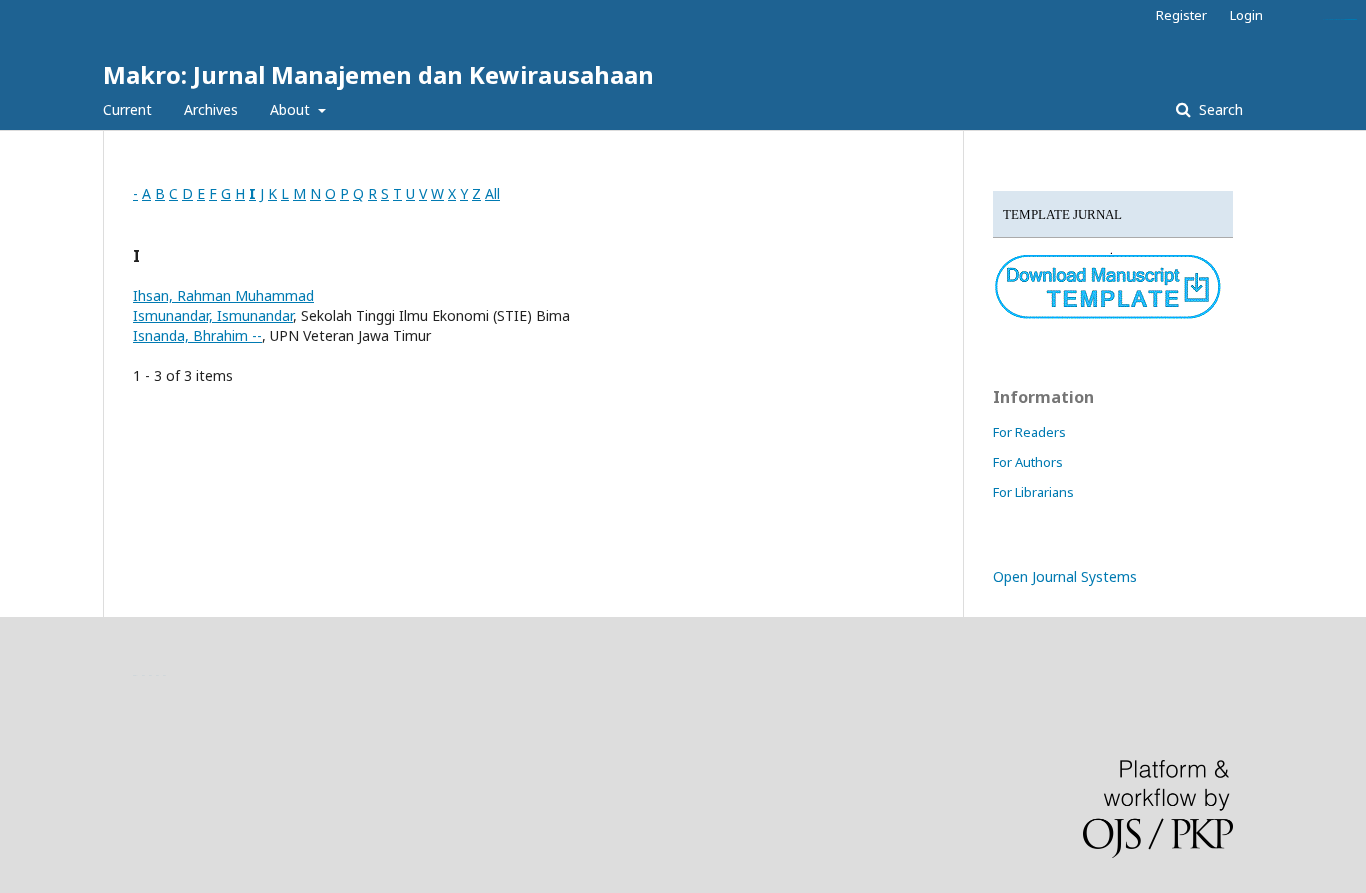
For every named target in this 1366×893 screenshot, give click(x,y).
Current (127, 109)
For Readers (1029, 432)
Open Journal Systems (1065, 576)
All (492, 193)
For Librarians (1033, 492)
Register (1181, 15)
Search (1219, 109)
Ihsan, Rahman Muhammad (223, 295)
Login (1246, 15)
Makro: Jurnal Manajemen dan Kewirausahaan (378, 74)
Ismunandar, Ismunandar (213, 315)
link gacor (1353, 19)
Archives (211, 109)
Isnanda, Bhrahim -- (197, 335)
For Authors (1028, 462)
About (292, 109)
